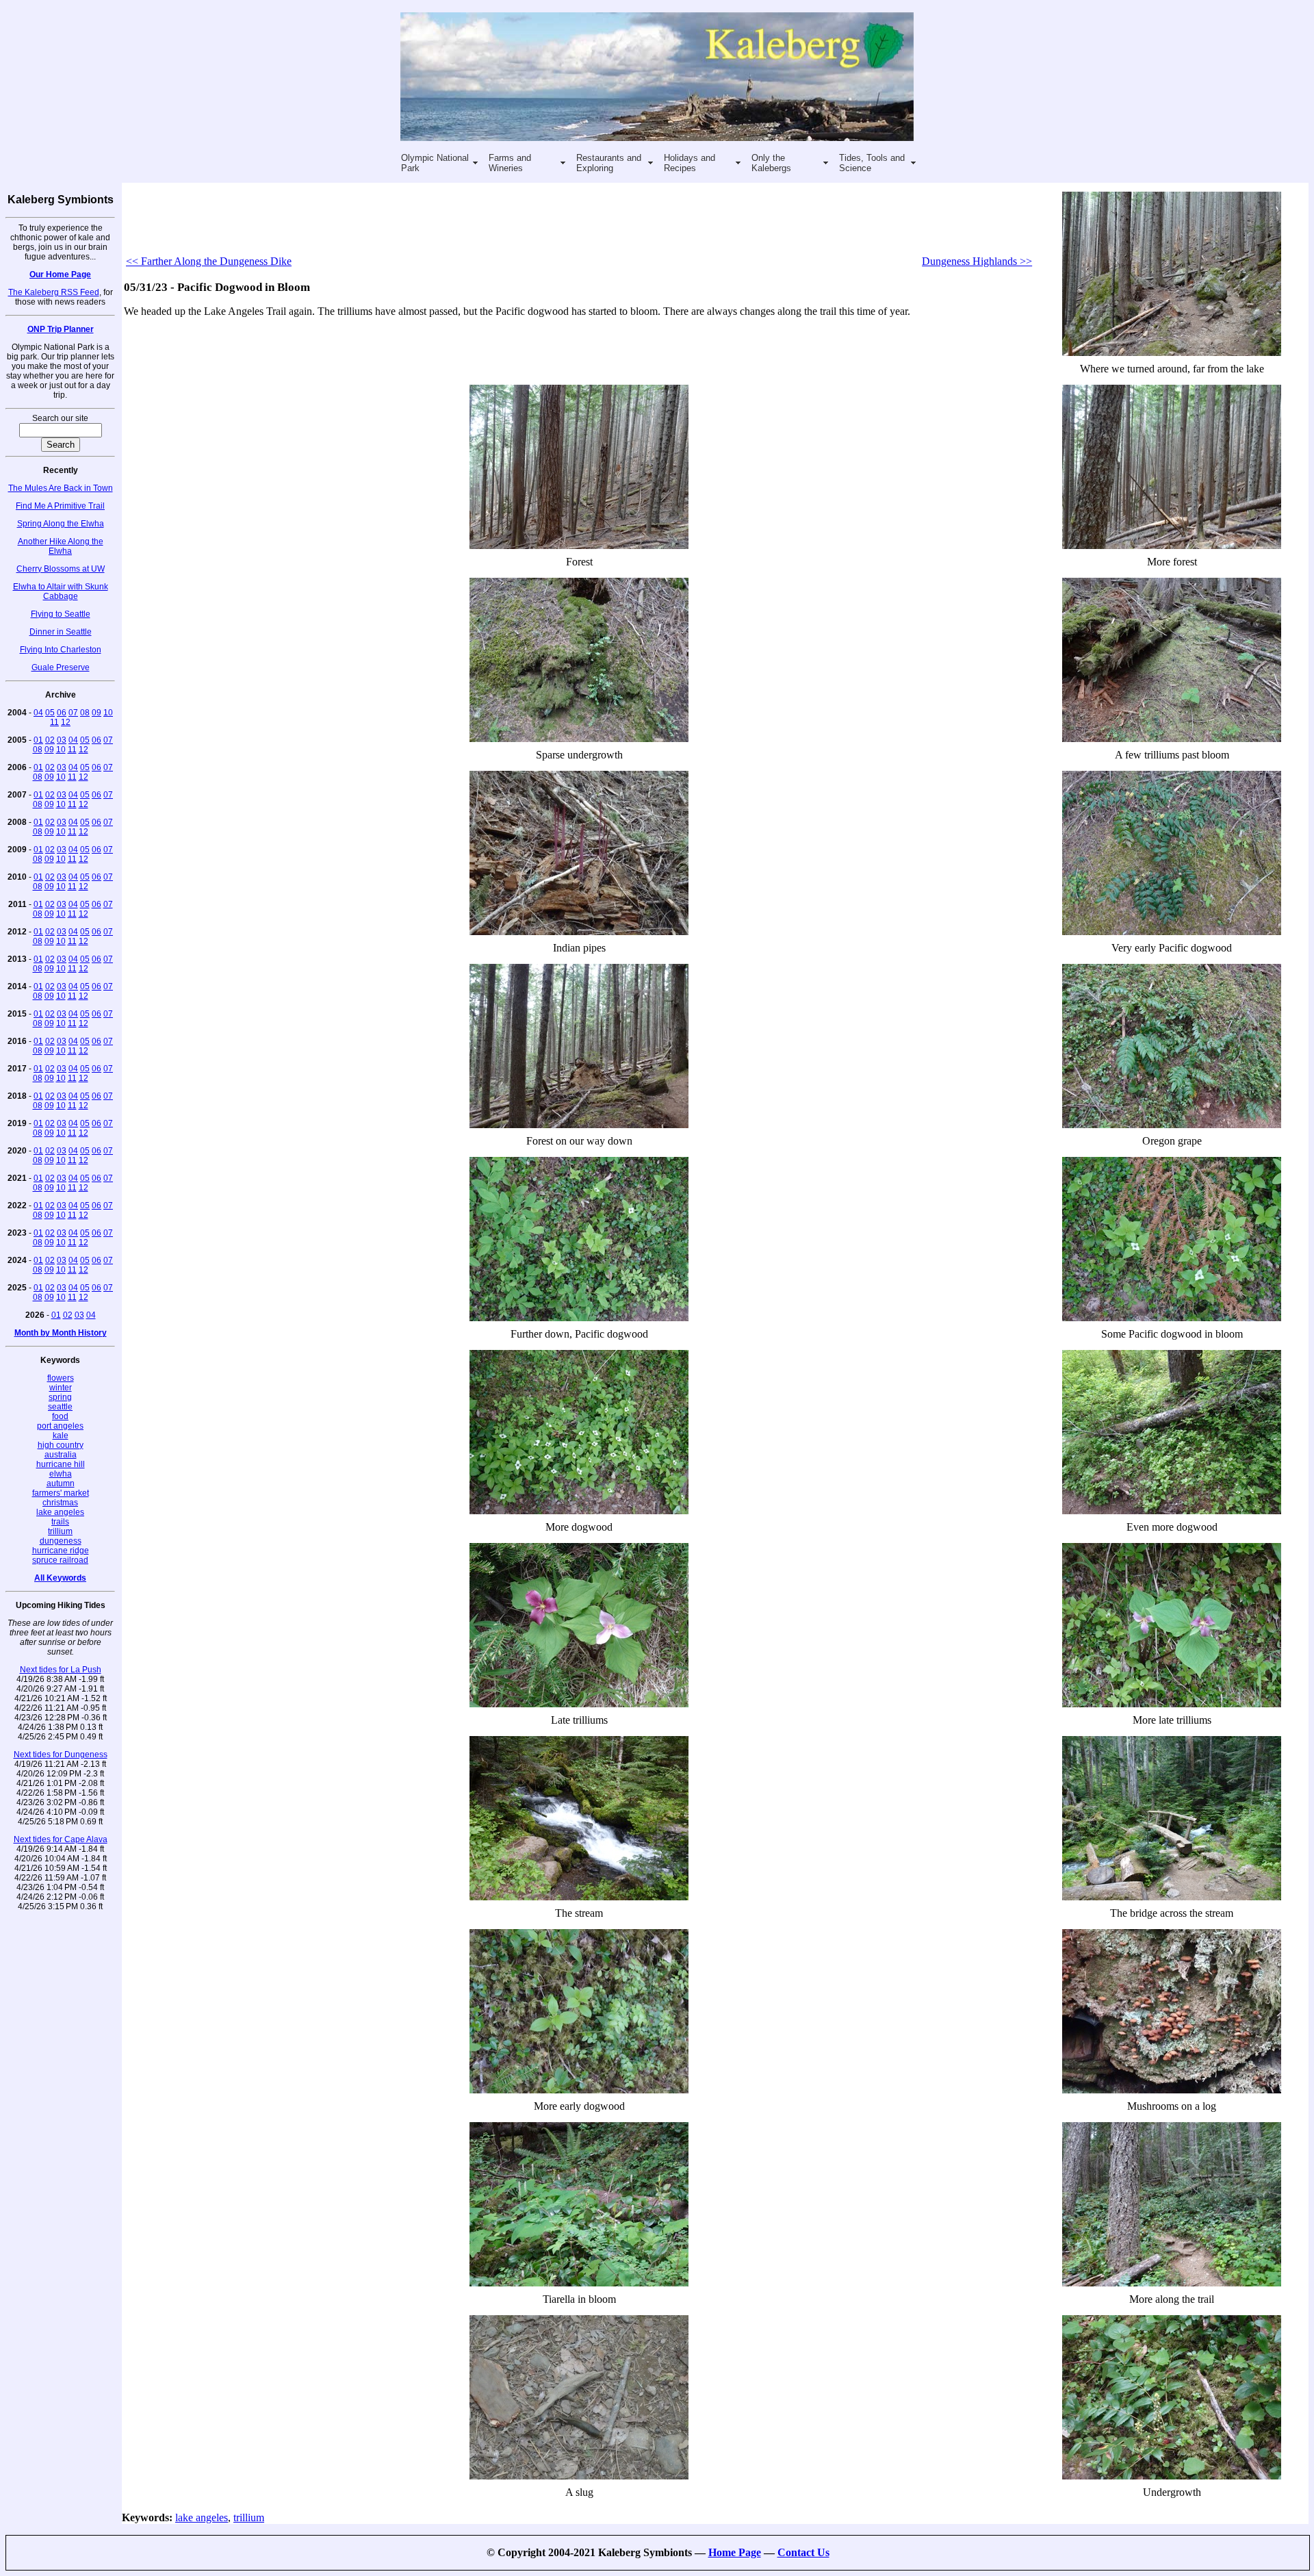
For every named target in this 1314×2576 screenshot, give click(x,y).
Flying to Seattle (61, 614)
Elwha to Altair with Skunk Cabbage (61, 591)
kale (61, 1436)
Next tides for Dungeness (61, 1755)
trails (60, 1522)
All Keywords (60, 1578)
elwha (61, 1474)
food (60, 1416)
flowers (61, 1378)
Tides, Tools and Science (872, 163)
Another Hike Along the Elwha (61, 546)
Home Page (735, 2552)
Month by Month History (61, 1333)
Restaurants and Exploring (609, 163)
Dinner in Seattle (61, 632)
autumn (61, 1483)
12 (66, 722)
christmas (60, 1503)
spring (60, 1397)
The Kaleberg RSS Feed (54, 292)
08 (85, 713)
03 (62, 740)
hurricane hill (61, 1464)
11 (54, 722)
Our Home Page (60, 275)
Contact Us (803, 2552)
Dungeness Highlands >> (977, 261)
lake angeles (60, 1512)
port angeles (60, 1426)
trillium (60, 1531)
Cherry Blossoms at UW (61, 569)
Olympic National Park (435, 163)
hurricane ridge (61, 1551)
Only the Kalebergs (771, 163)
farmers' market (61, 1493)
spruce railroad (60, 1560)
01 (38, 740)
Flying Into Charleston (61, 650)
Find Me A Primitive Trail (60, 506)
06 (62, 713)
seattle (60, 1407)
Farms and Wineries (510, 163)
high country (61, 1445)
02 (50, 740)
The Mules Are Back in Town (61, 488)
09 (96, 713)
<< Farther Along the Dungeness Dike (209, 261)
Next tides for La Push (61, 1670)
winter (61, 1388)
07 (73, 713)
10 (108, 713)
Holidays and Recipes (690, 163)
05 (50, 713)
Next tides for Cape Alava (61, 1839)
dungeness (61, 1541)
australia (61, 1455)
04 (38, 713)
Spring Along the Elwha (61, 524)
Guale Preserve (61, 667)
